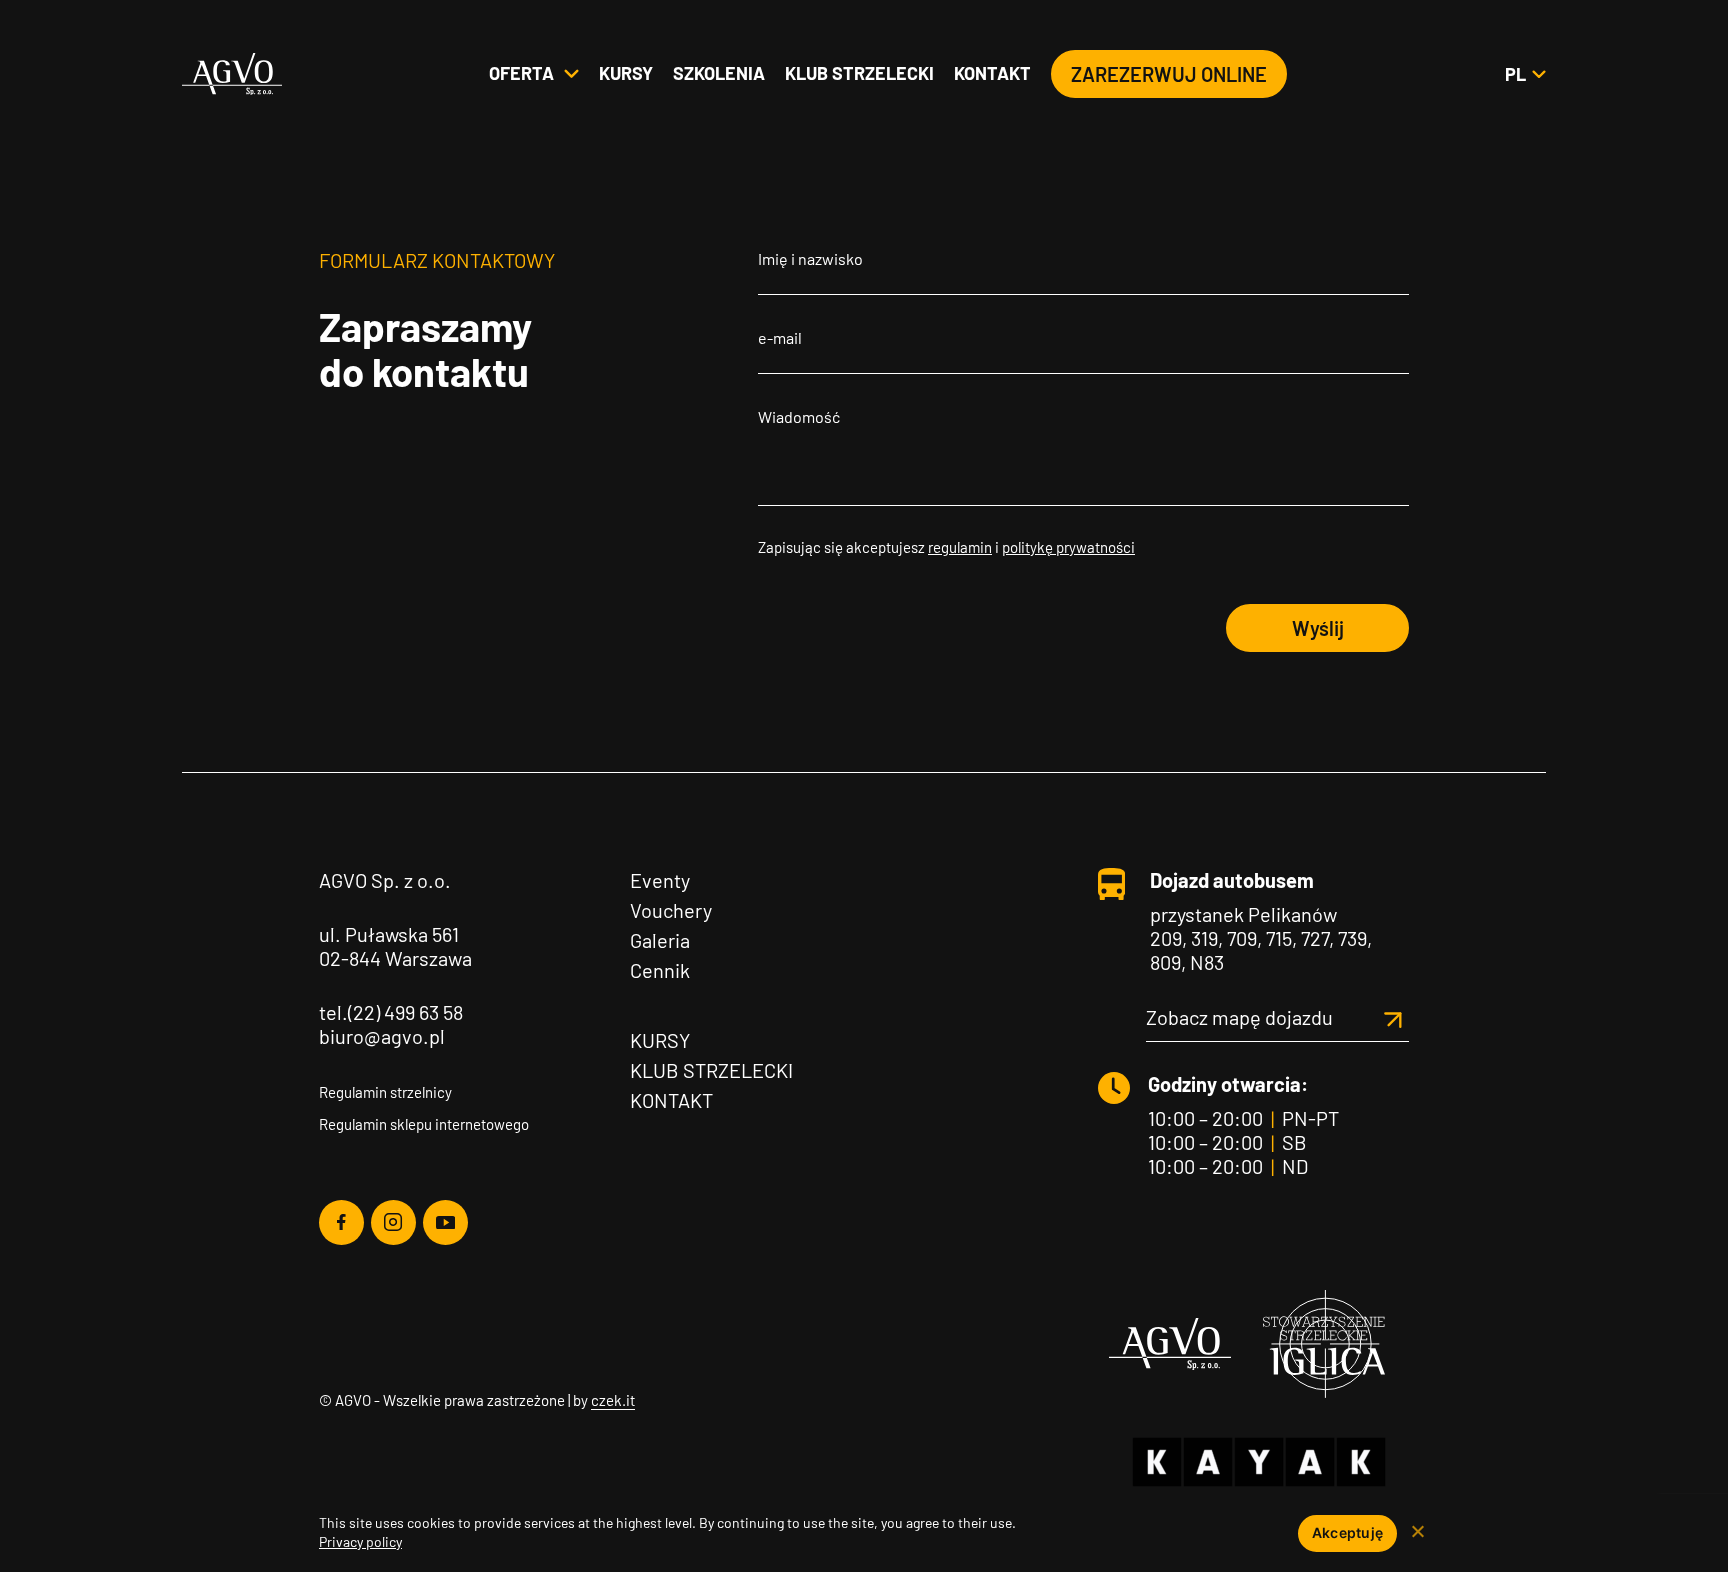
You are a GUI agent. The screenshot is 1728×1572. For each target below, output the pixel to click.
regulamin (960, 547)
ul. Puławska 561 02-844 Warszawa (395, 946)
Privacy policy (360, 1541)
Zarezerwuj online (1169, 74)
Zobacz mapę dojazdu (1239, 1017)
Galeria (660, 940)
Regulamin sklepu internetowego (424, 1124)
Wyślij (1318, 628)
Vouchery (671, 910)
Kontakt (992, 73)
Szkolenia (719, 73)
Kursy (626, 73)
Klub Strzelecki (711, 1070)
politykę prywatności (1068, 547)
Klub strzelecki (859, 73)
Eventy (660, 880)
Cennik (660, 970)
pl (1525, 74)
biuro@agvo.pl (382, 1036)
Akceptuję (1347, 1532)
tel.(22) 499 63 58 (391, 1012)
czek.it (613, 1400)
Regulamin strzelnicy (385, 1092)
